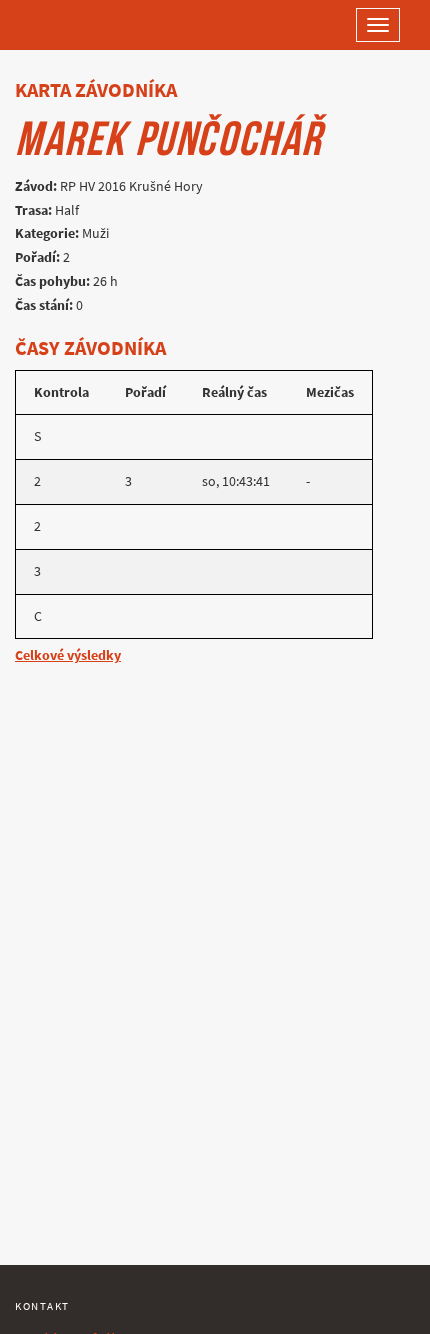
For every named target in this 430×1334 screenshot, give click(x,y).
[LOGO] (80, 25)
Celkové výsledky (68, 655)
